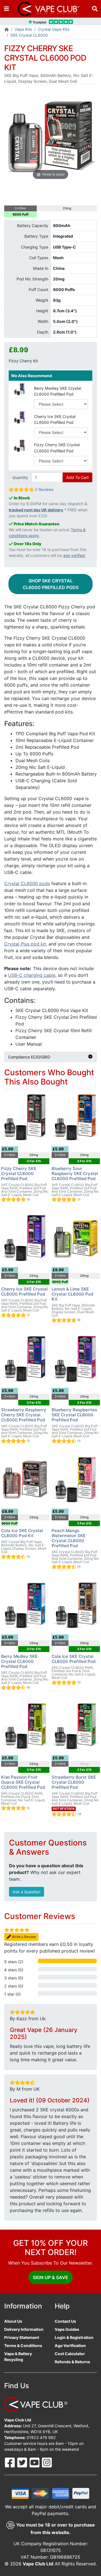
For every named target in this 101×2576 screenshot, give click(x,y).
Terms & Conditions (23, 2345)
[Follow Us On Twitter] (23, 2462)
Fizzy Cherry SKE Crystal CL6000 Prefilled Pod (57, 448)
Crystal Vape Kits (54, 29)
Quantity (20, 477)
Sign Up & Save (50, 2277)
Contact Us (65, 2321)
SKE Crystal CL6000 (29, 35)
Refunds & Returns (72, 2362)
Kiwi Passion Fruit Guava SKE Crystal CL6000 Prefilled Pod (23, 1782)
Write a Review (23, 1937)
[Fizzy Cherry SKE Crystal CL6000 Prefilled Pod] (19, 445)
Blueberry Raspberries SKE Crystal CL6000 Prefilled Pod (74, 1415)
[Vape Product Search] (95, 9)
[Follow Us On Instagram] (47, 2462)
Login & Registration (74, 2337)
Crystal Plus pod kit (25, 944)
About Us (13, 2321)
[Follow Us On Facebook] (10, 2462)
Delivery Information (24, 2329)
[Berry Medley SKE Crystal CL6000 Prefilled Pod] (19, 389)
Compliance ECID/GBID (29, 1057)
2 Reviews (44, 489)
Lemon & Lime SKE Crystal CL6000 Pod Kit (72, 1294)
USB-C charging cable (32, 975)
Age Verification (70, 2345)
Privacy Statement (22, 2337)
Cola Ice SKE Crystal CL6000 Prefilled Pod (74, 1659)
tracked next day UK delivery (36, 510)
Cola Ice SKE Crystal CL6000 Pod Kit (22, 1533)
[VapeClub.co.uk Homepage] (7, 30)
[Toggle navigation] (6, 9)
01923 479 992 (41, 2437)
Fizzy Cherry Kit (23, 361)
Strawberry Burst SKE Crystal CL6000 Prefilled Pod (74, 1782)
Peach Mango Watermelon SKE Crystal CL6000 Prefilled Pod (69, 1538)
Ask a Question (27, 1892)
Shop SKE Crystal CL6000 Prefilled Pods (51, 584)
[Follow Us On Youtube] (35, 2462)
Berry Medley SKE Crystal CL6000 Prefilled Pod (58, 391)
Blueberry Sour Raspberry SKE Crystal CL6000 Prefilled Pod (75, 1174)
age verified (74, 555)
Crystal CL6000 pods (27, 883)
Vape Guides (67, 2329)
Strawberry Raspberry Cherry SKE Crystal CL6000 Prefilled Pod (24, 1415)
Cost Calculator (70, 2354)
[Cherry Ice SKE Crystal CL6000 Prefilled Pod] (19, 417)
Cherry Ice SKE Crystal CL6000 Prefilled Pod (55, 419)
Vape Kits (23, 29)
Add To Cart (77, 477)
